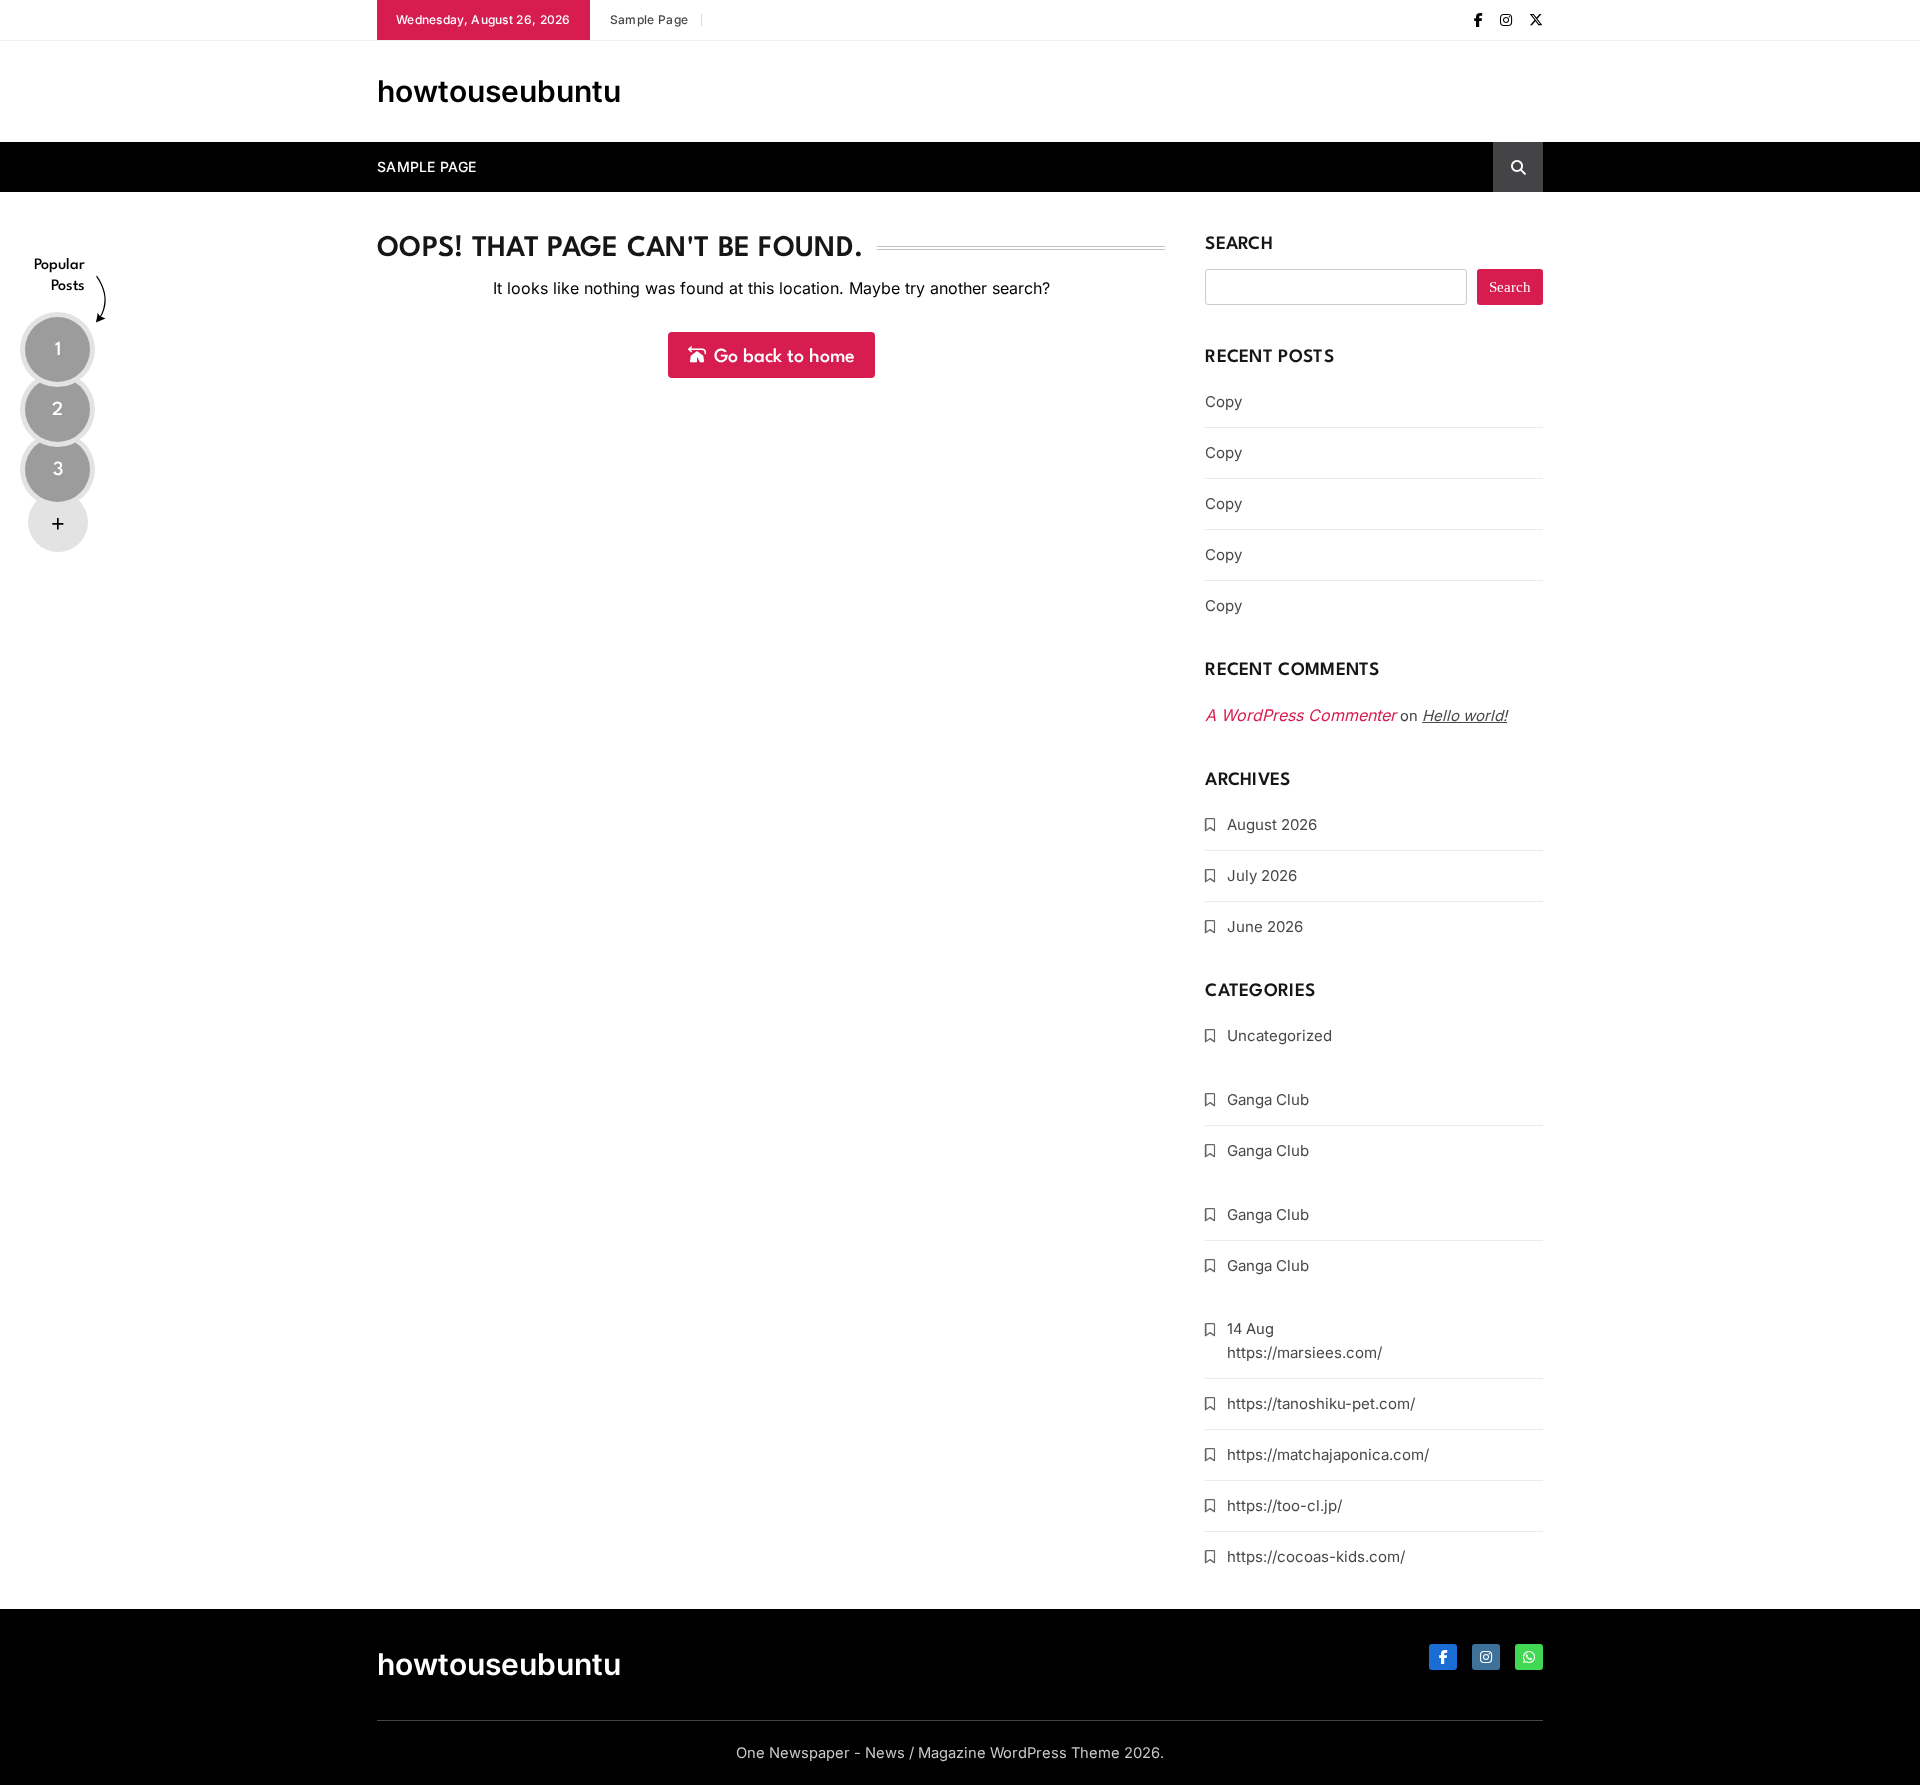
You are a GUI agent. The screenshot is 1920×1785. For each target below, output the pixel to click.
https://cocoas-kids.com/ (1316, 1556)
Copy (1223, 401)
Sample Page (649, 19)
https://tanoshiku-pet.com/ (1321, 1403)
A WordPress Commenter (1300, 715)
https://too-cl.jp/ (1284, 1505)
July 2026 (1262, 875)
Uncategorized (1279, 1035)
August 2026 (1272, 824)
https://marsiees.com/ (1304, 1352)
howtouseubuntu (499, 91)
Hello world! (1464, 715)
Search (1239, 244)
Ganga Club (1268, 1099)
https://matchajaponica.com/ (1328, 1454)
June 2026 (1265, 926)
